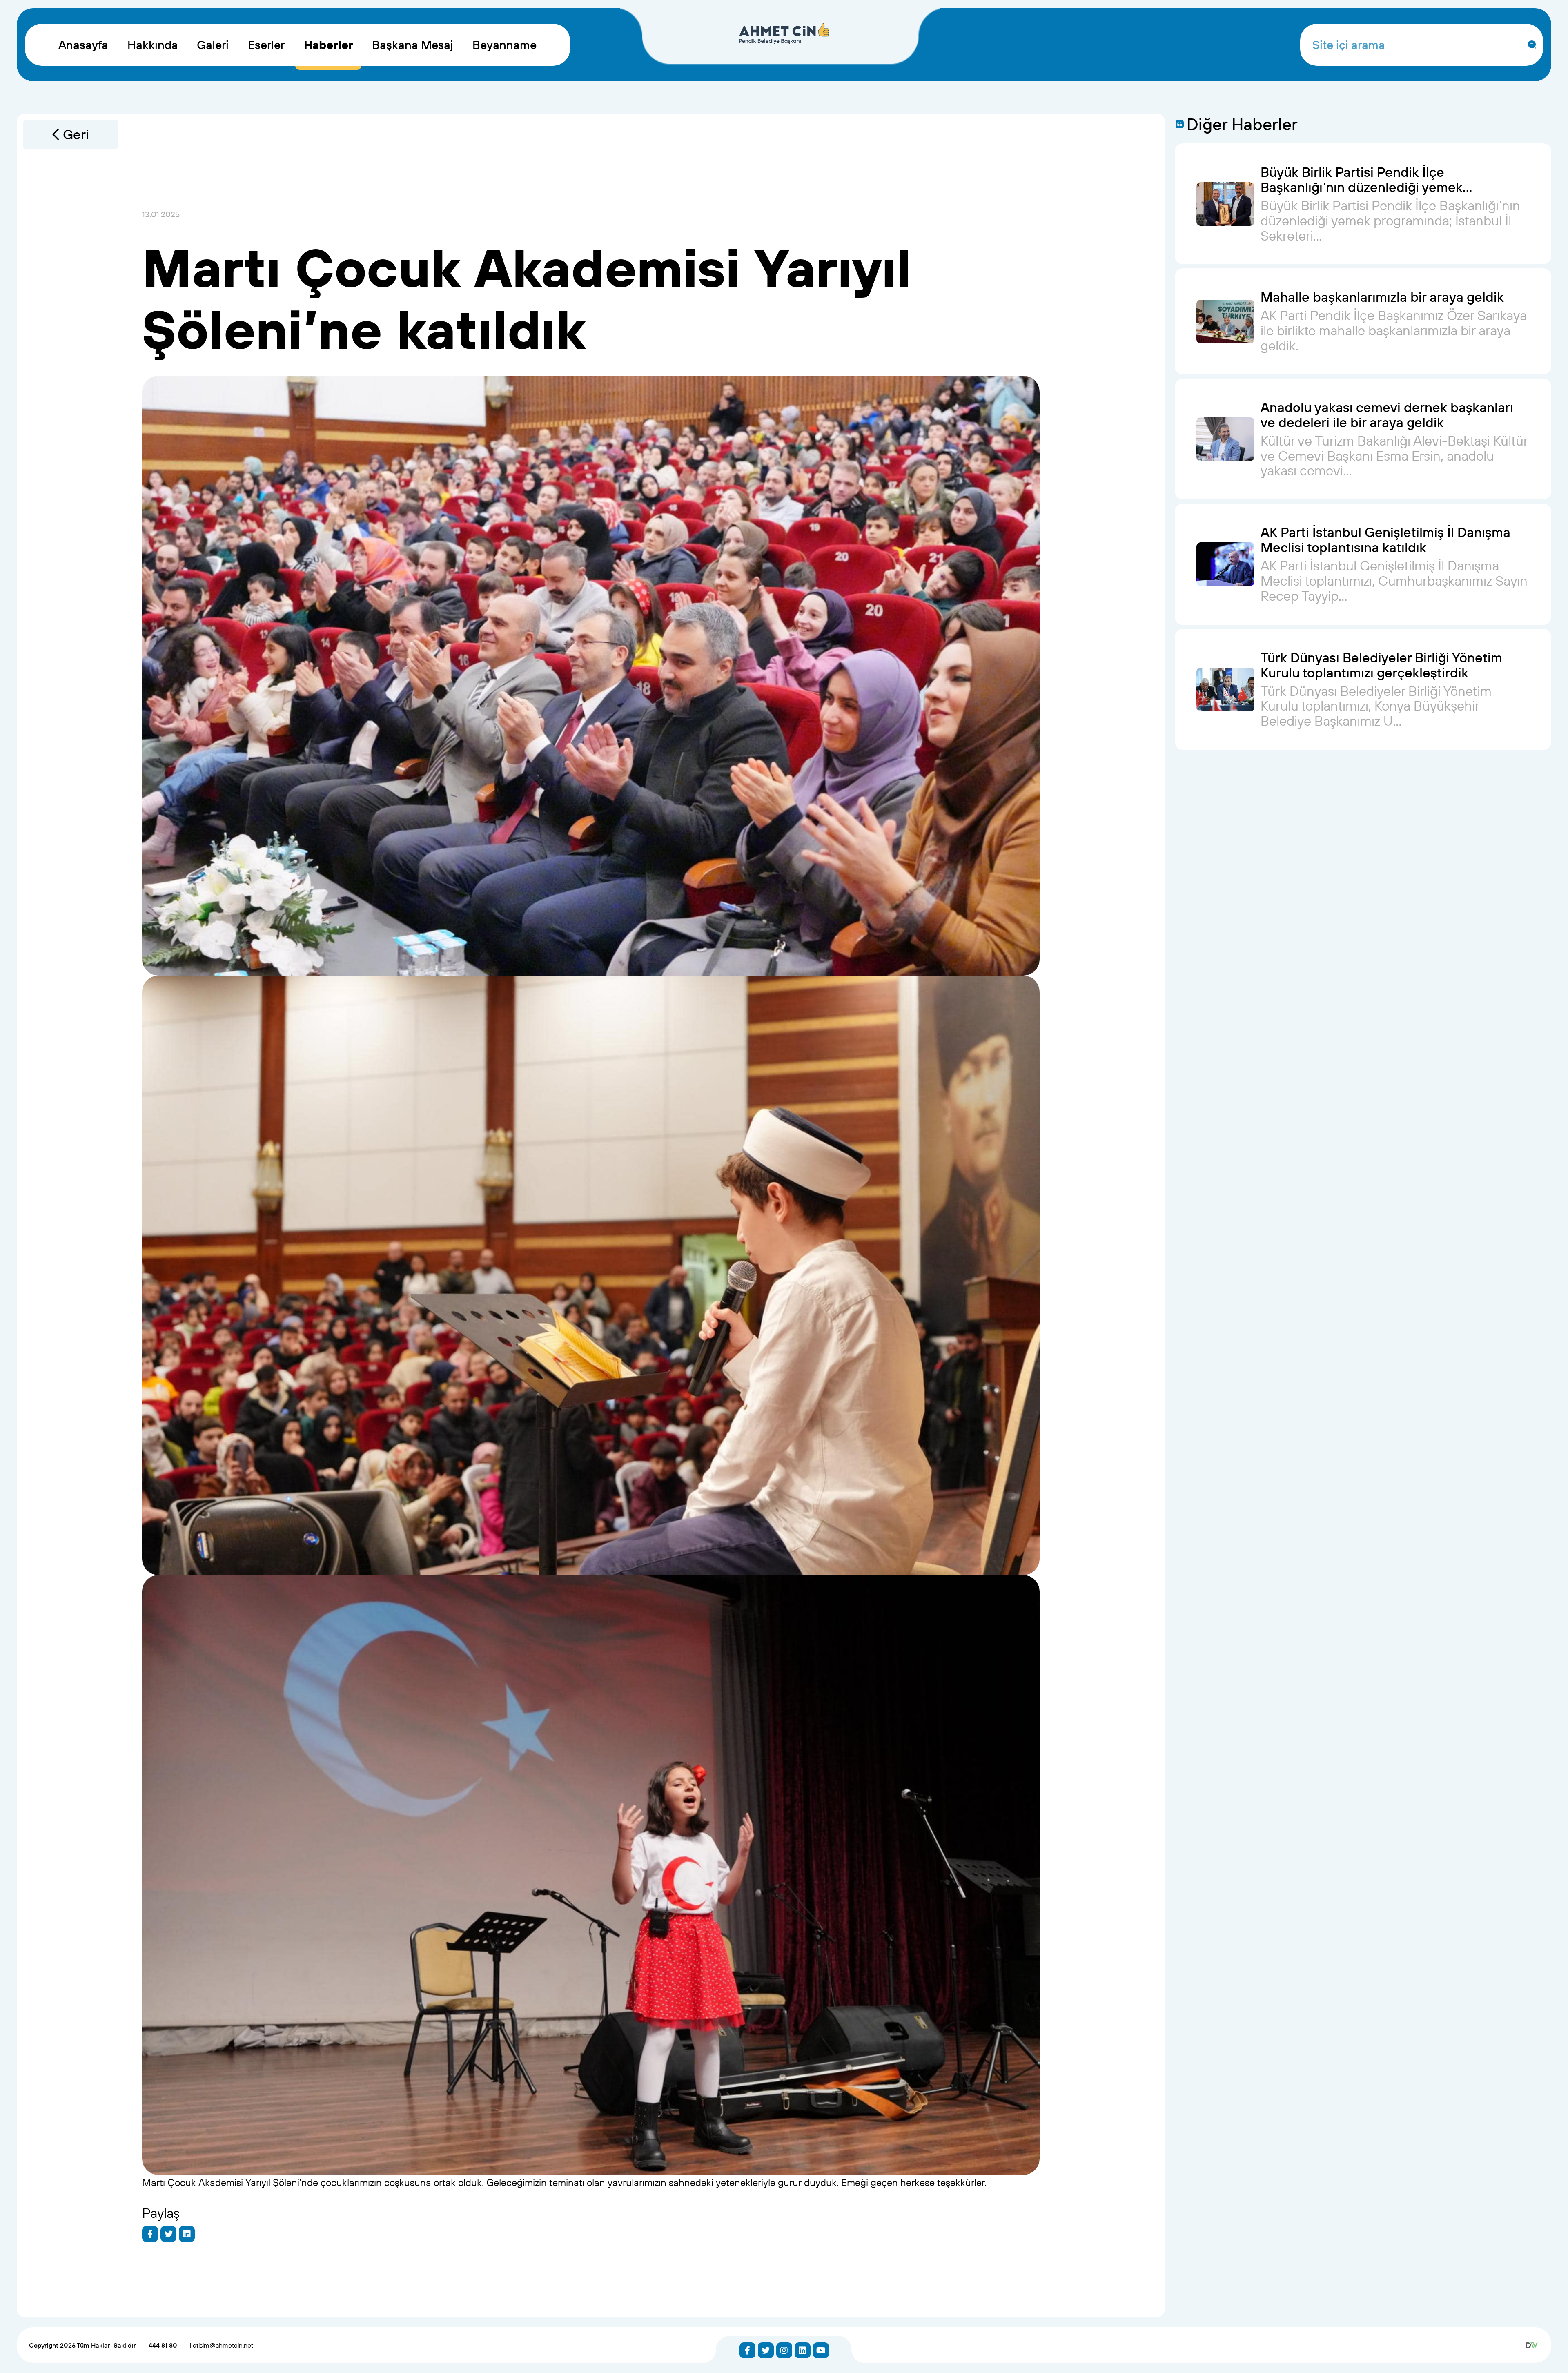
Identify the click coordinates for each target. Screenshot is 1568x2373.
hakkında (153, 45)
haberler (329, 45)
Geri (76, 134)
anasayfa (83, 45)
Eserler (266, 45)
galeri (213, 45)
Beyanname (504, 45)
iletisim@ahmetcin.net (222, 2345)
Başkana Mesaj (413, 45)
